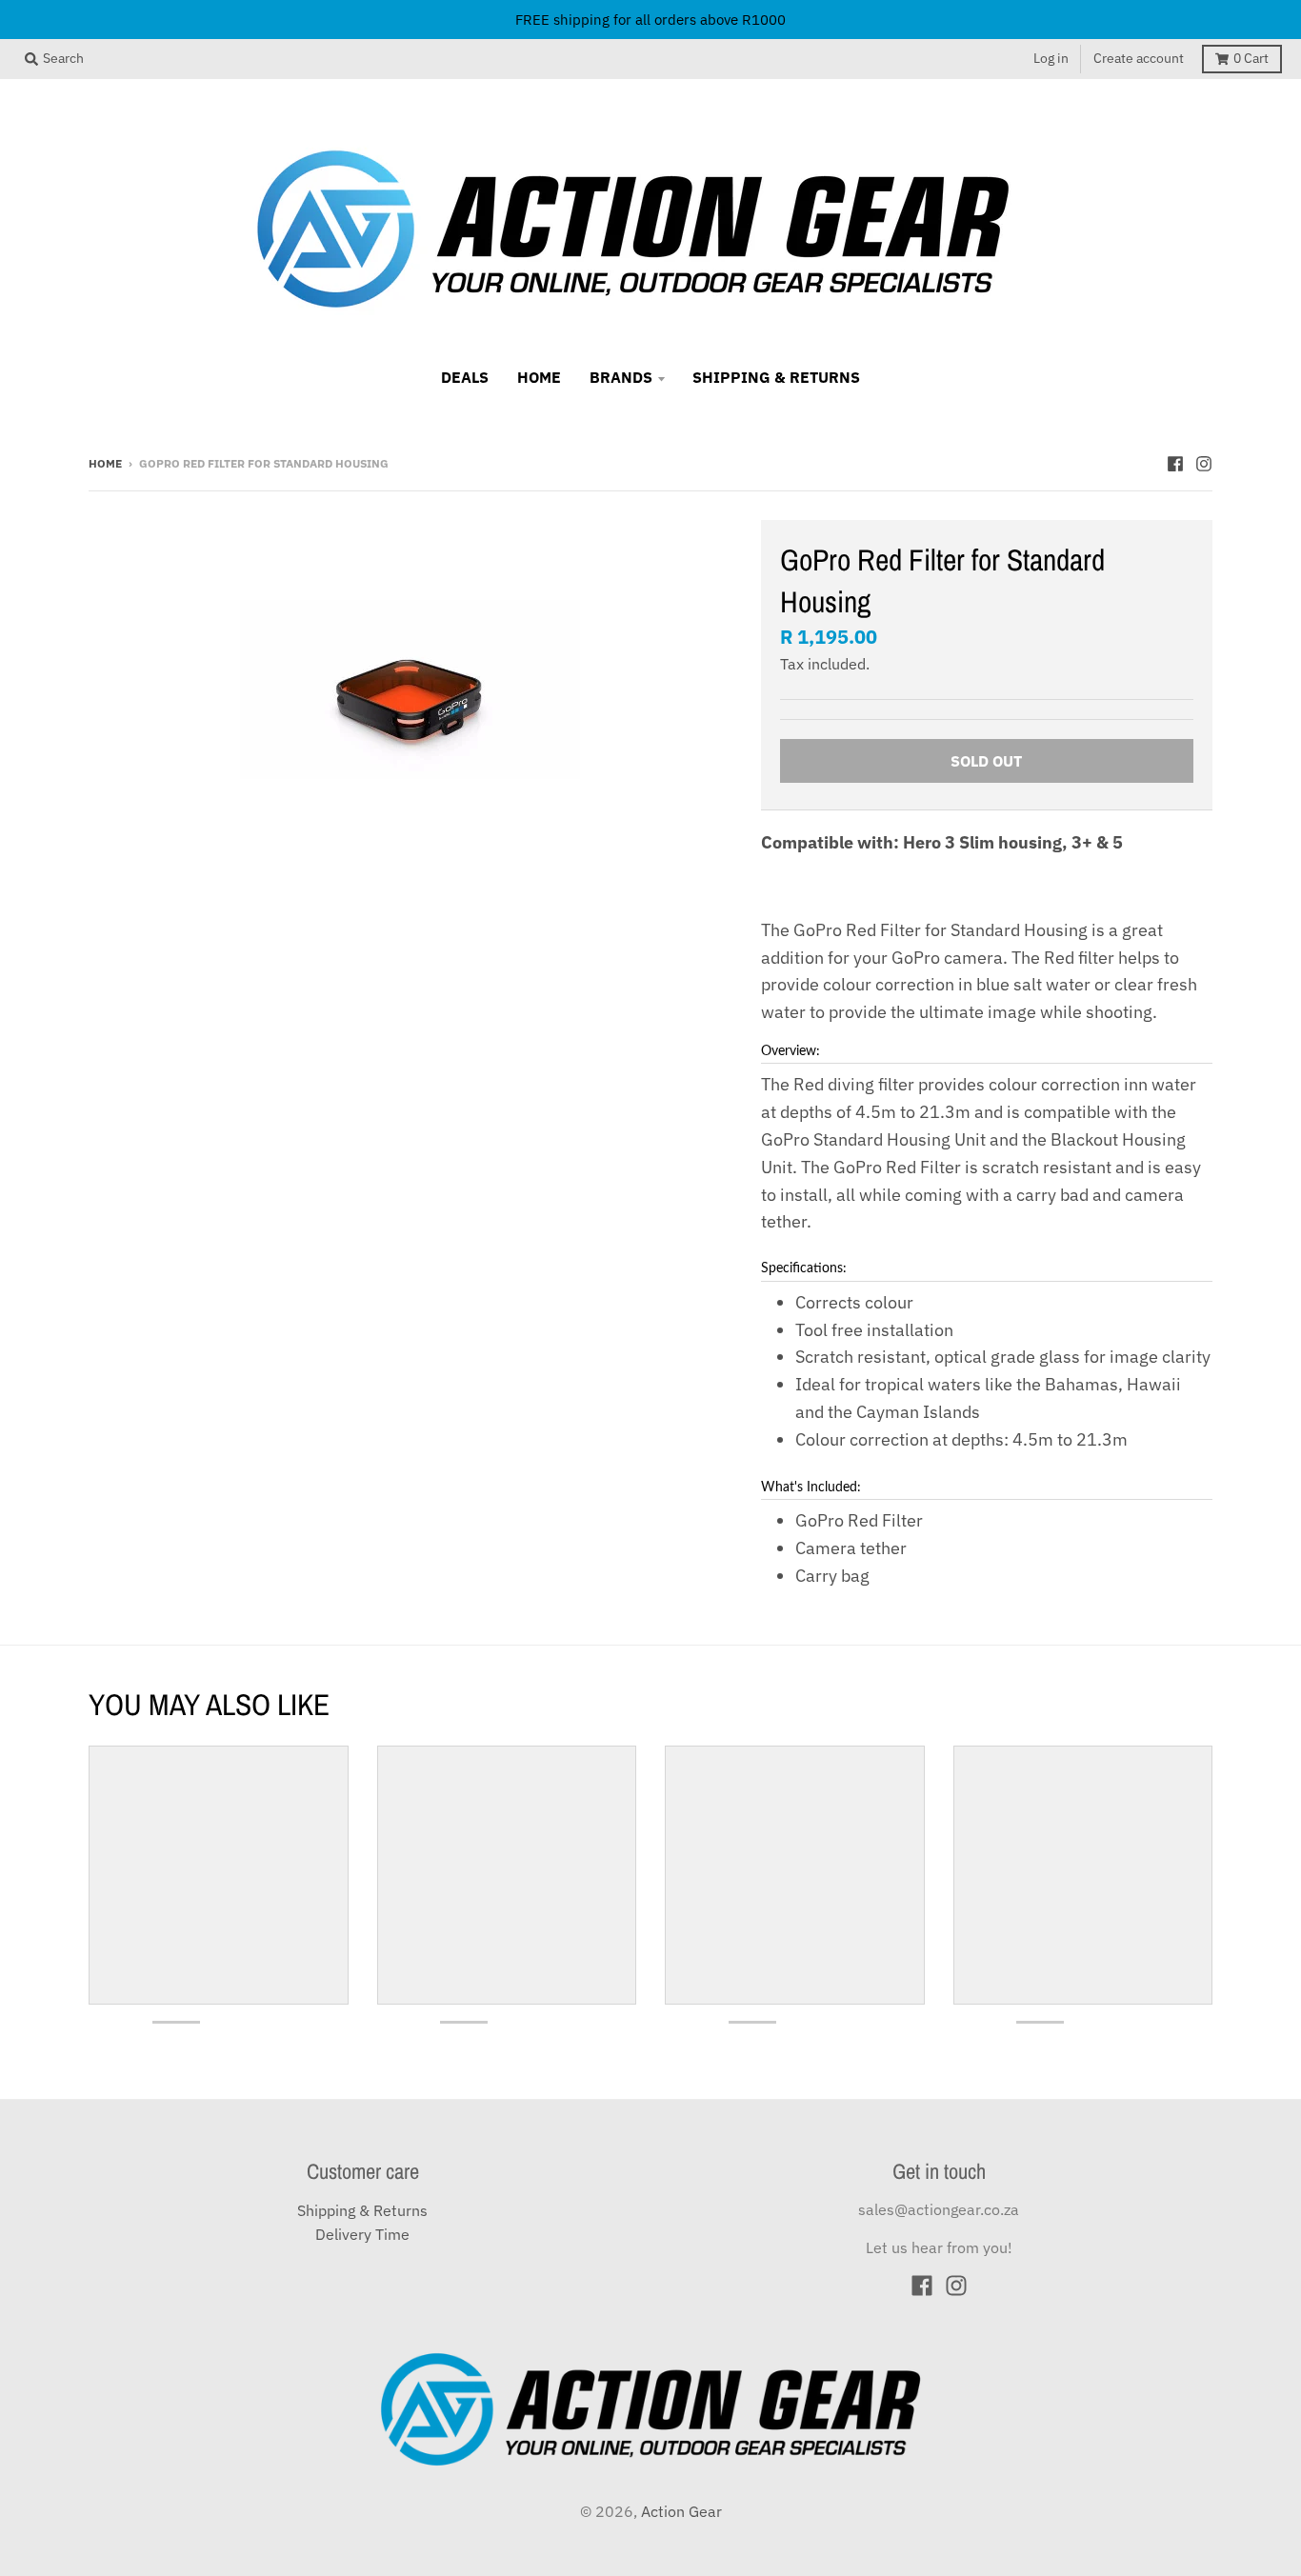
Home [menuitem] (539, 377)
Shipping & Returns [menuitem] (776, 377)
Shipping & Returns (362, 2210)
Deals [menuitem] (465, 377)
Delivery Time (362, 2234)
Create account (1139, 58)
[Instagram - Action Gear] (1204, 462)
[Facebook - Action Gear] (1175, 462)
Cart (1251, 58)
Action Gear (681, 2511)
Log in (1051, 58)
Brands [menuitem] (621, 377)
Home (105, 463)
